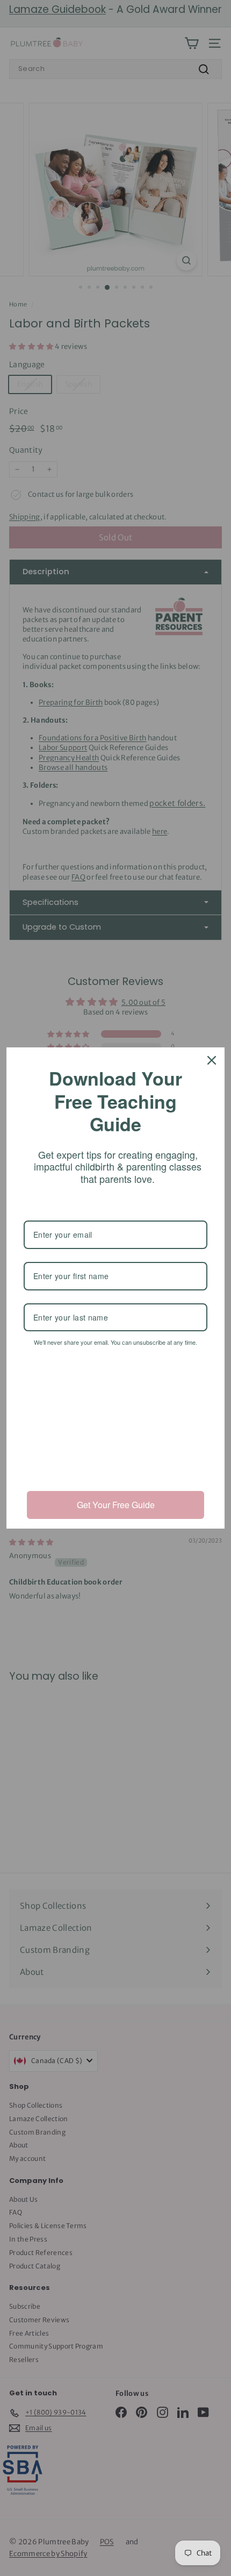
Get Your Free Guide (116, 1505)
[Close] (212, 1060)
